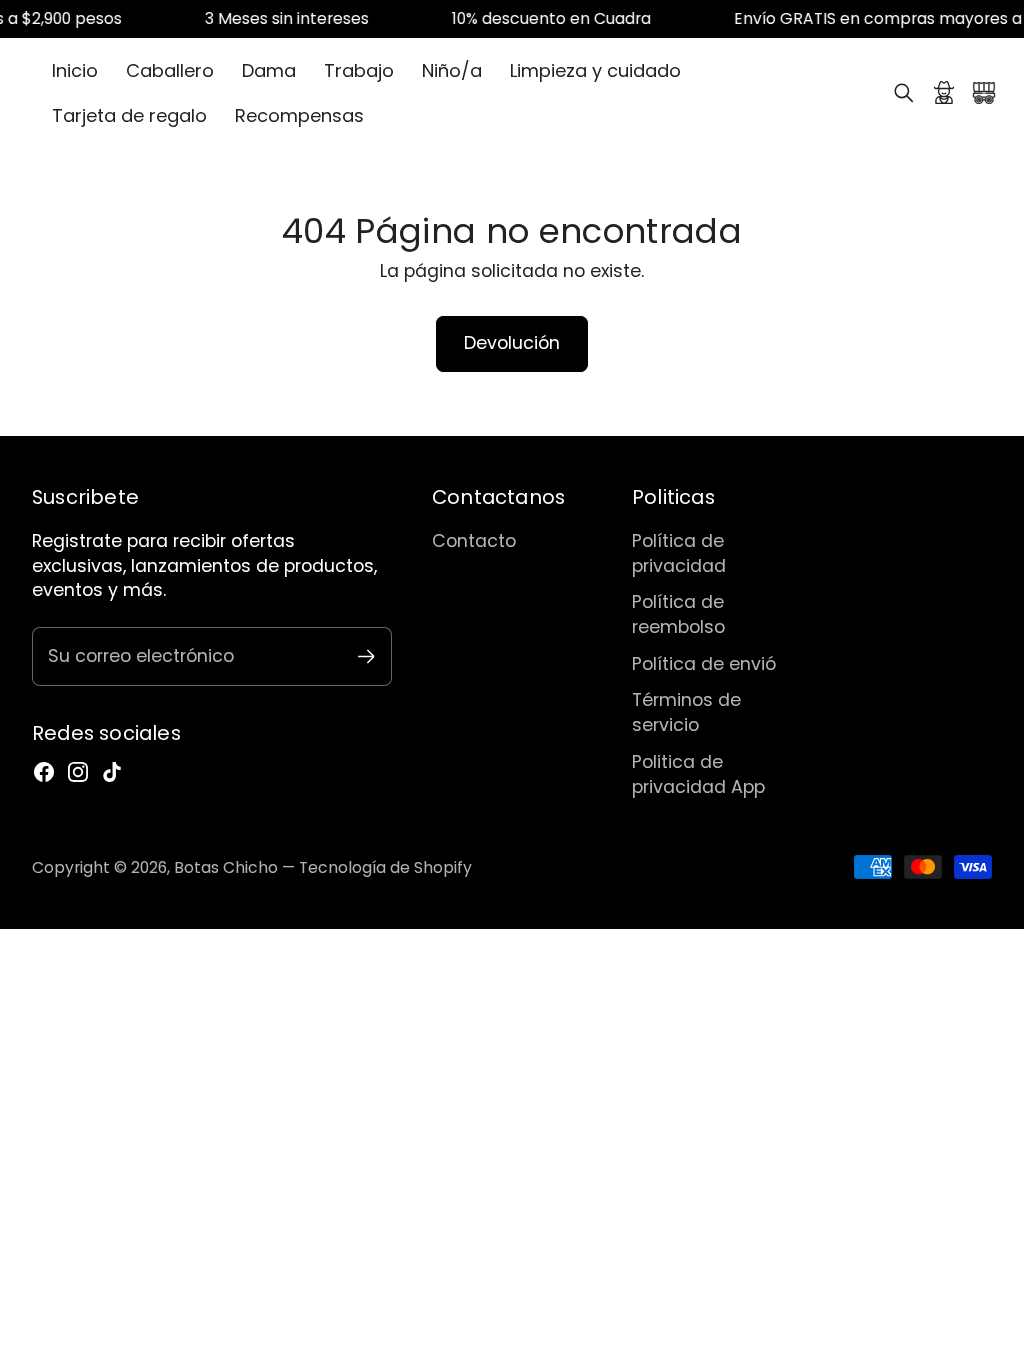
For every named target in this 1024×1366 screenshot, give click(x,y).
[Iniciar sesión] (944, 93)
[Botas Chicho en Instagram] (78, 772)
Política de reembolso (678, 614)
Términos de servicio (686, 712)
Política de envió (704, 663)
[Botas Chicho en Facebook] (44, 772)
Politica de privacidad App (698, 774)
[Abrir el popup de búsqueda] (904, 93)
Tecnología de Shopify (385, 867)
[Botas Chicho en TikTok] (112, 772)
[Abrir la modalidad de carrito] (984, 93)
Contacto (474, 540)
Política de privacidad (679, 553)
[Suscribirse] (366, 656)
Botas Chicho (226, 867)
